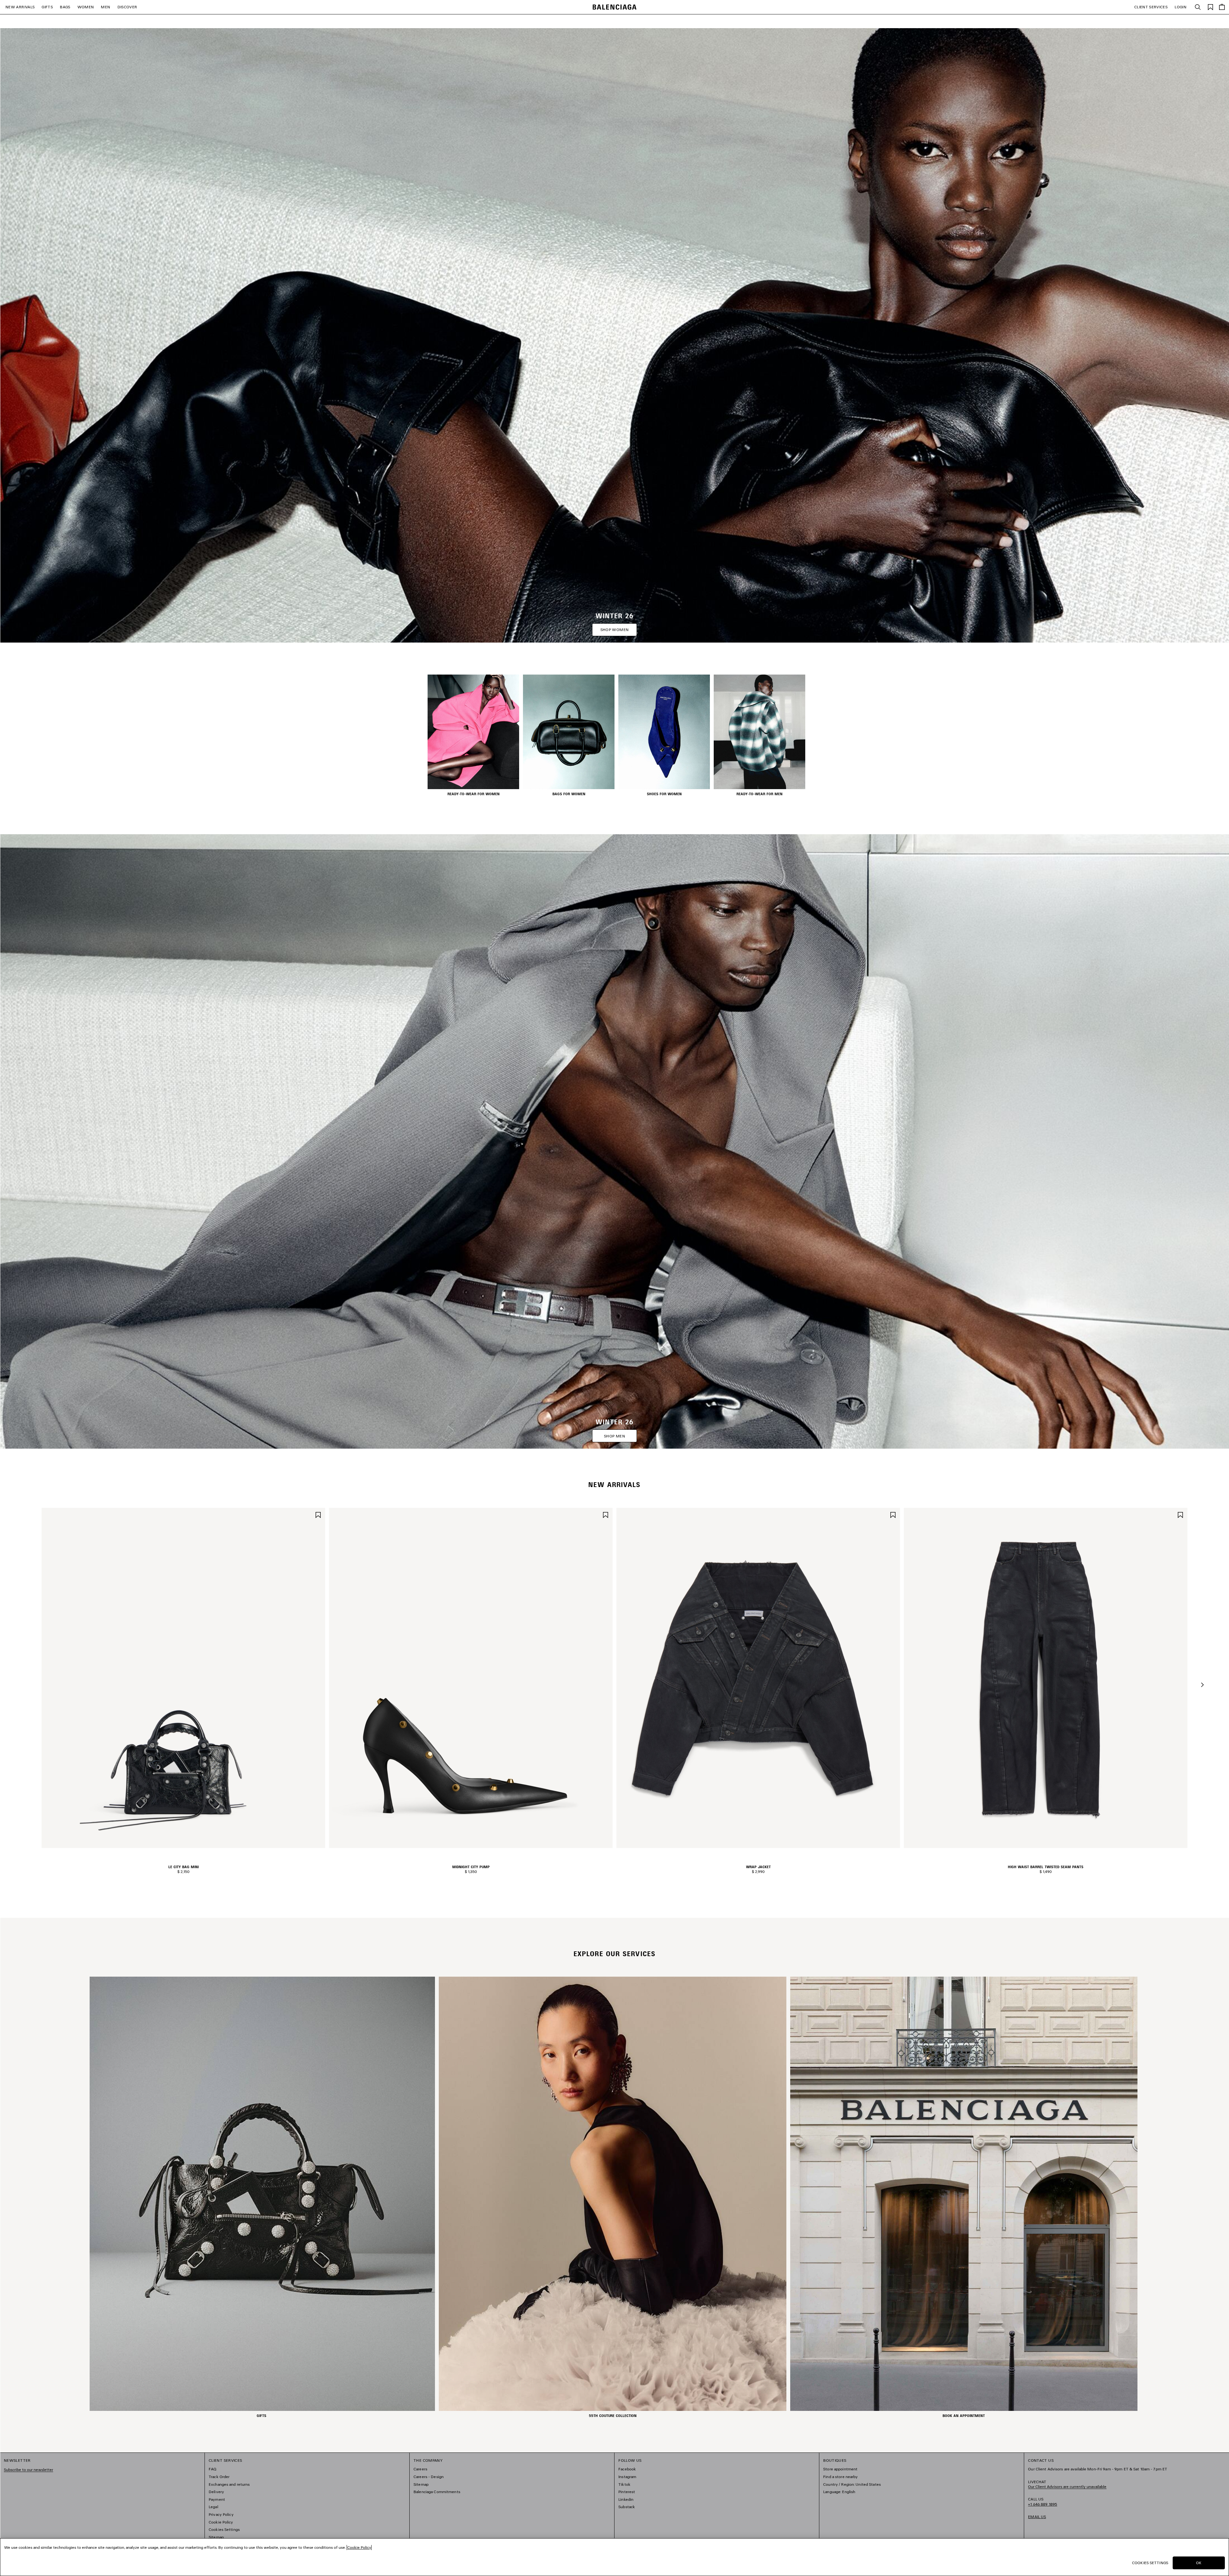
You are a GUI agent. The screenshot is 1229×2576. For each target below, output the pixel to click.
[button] (1202, 1685)
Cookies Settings (224, 2529)
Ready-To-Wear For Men (759, 794)
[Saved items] (1210, 7)
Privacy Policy (221, 2514)
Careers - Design (429, 2477)
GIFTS (47, 7)
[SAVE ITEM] (318, 1514)
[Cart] (1222, 7)
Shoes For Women (664, 794)
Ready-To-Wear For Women (474, 794)
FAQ (213, 2469)
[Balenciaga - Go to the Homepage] (615, 7)
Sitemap (216, 2537)
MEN (105, 7)
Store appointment (840, 2469)
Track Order (219, 2477)
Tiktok (624, 2484)
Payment (217, 2499)
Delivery (216, 2492)
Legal (213, 2507)
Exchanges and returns (229, 2484)
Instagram (627, 2477)
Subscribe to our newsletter (28, 2470)
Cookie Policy (221, 2522)
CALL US (1043, 2502)
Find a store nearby (840, 2477)
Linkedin (626, 2499)
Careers (420, 2469)
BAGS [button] (65, 7)
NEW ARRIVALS (20, 7)
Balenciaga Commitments (437, 2492)
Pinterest (627, 2492)
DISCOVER (127, 7)
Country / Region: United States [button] (852, 2484)
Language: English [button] (839, 2492)
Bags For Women (569, 794)
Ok (1199, 2563)
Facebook (627, 2469)
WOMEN (86, 7)
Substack (627, 2507)
